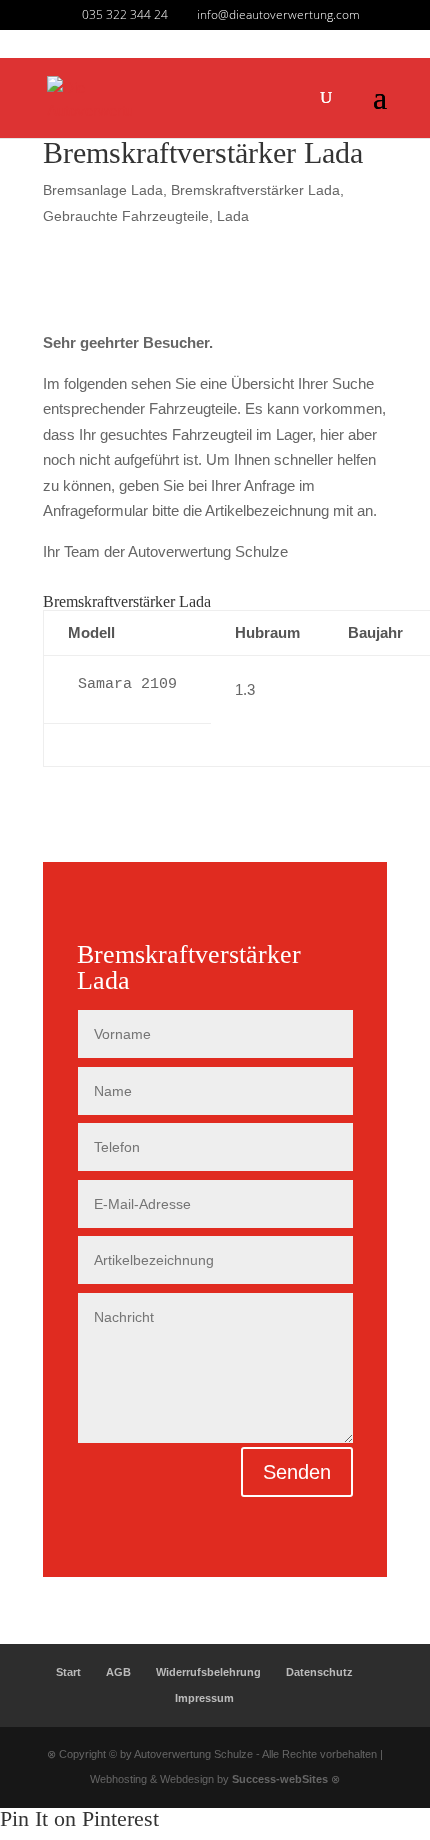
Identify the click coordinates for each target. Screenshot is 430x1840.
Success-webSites (280, 1779)
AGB (118, 1672)
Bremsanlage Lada (103, 190)
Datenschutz (319, 1672)
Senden (297, 1472)
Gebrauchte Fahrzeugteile (126, 216)
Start (68, 1672)
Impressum (204, 1698)
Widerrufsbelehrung (208, 1672)
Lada (233, 216)
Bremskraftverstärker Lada (255, 190)
